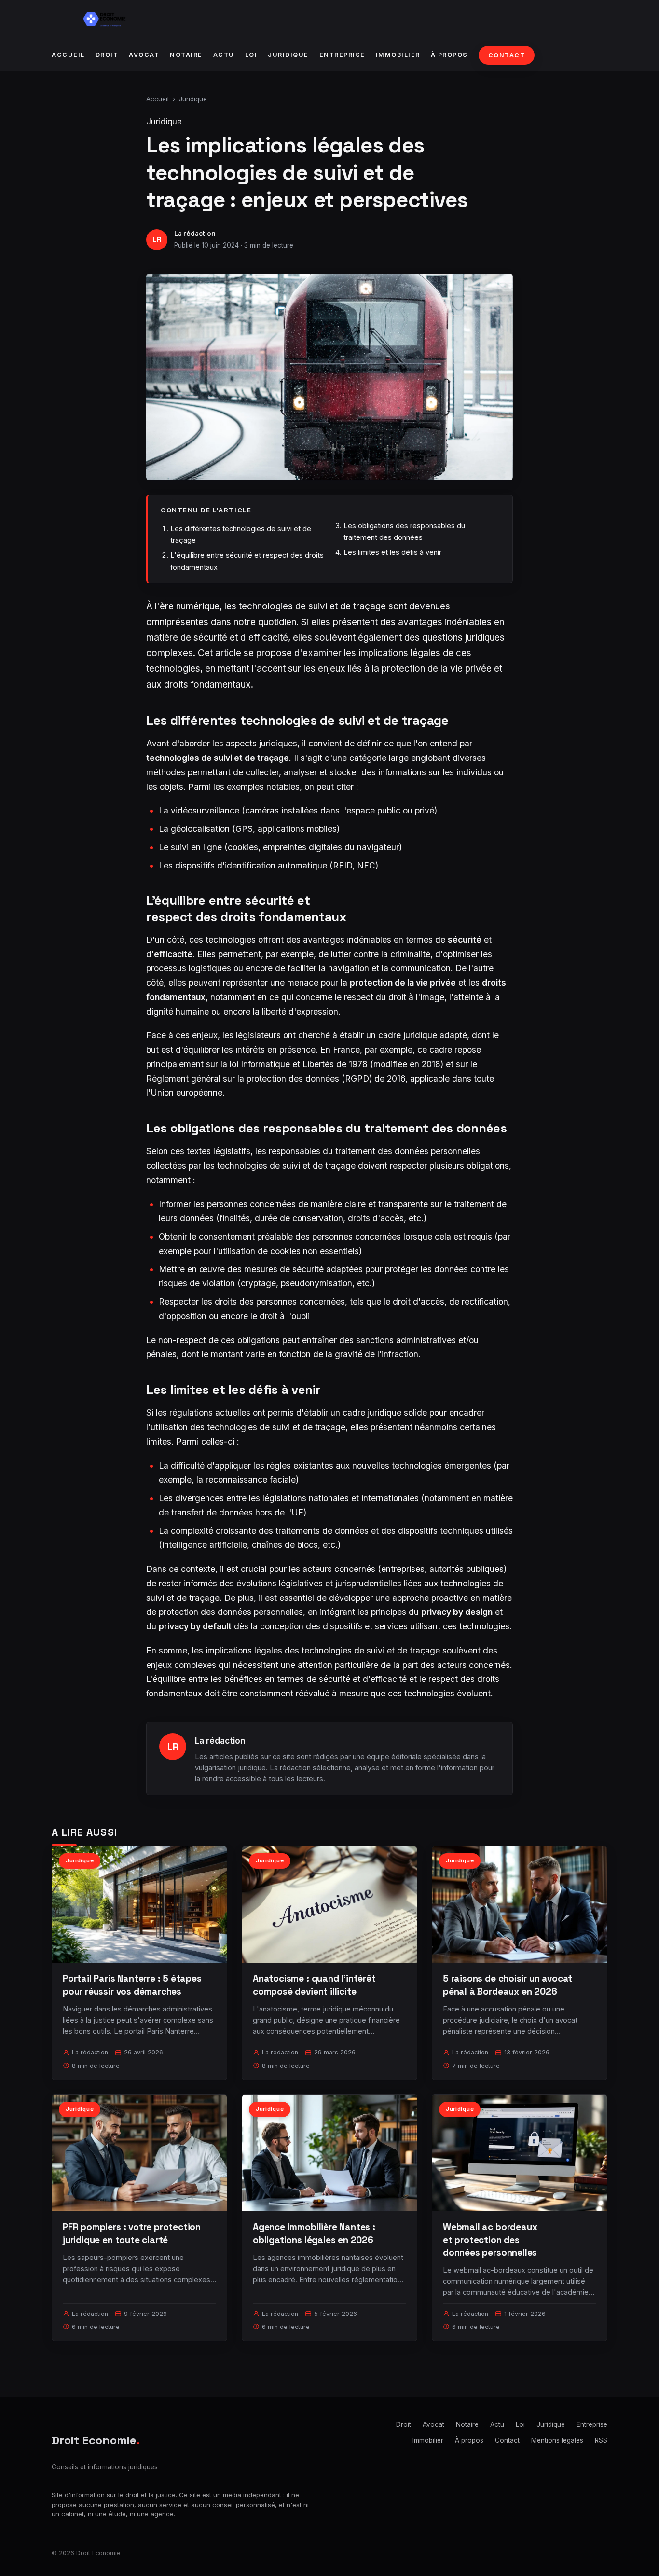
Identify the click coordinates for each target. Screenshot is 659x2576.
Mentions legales (557, 2440)
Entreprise (342, 55)
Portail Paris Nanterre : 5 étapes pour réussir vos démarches (132, 1985)
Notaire (186, 55)
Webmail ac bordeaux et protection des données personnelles (490, 2239)
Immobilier (398, 55)
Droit (107, 55)
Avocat (144, 55)
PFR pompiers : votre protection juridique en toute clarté (132, 2233)
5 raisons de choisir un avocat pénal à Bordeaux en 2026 (508, 1985)
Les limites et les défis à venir (392, 552)
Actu (224, 55)
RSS (601, 2440)
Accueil (68, 55)
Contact (507, 55)
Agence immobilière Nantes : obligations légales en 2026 (314, 2233)
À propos (449, 55)
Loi (251, 55)
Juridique (288, 55)
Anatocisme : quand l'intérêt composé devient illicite (314, 1985)
